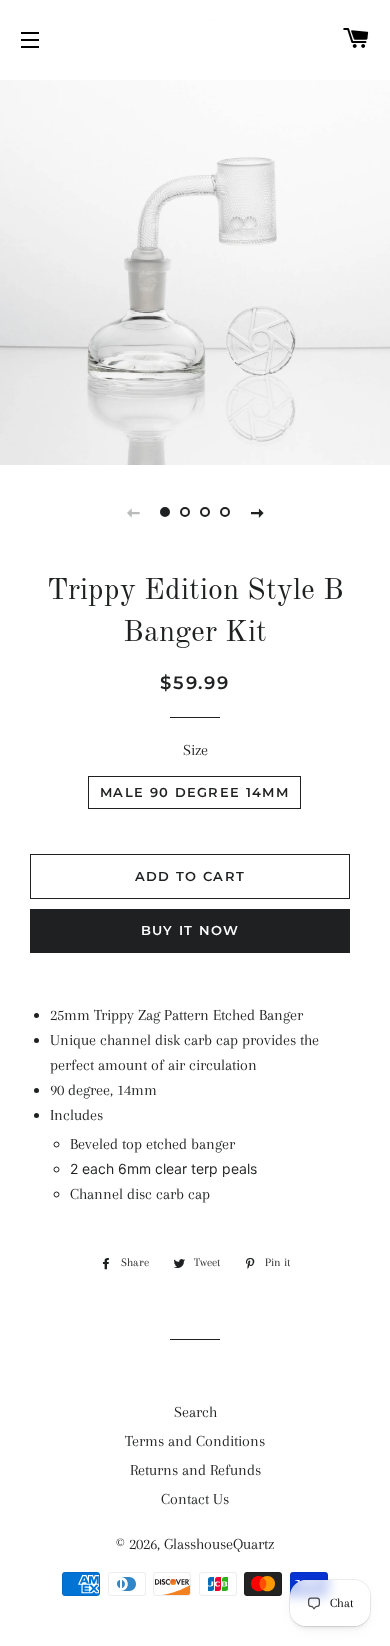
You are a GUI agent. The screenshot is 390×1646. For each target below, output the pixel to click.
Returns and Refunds (195, 1470)
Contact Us (195, 1499)
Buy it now (190, 930)
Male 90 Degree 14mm (194, 792)
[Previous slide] (133, 512)
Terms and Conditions (195, 1441)
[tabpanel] (195, 270)
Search (195, 1412)
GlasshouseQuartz (219, 1544)
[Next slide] (257, 512)
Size (195, 750)
